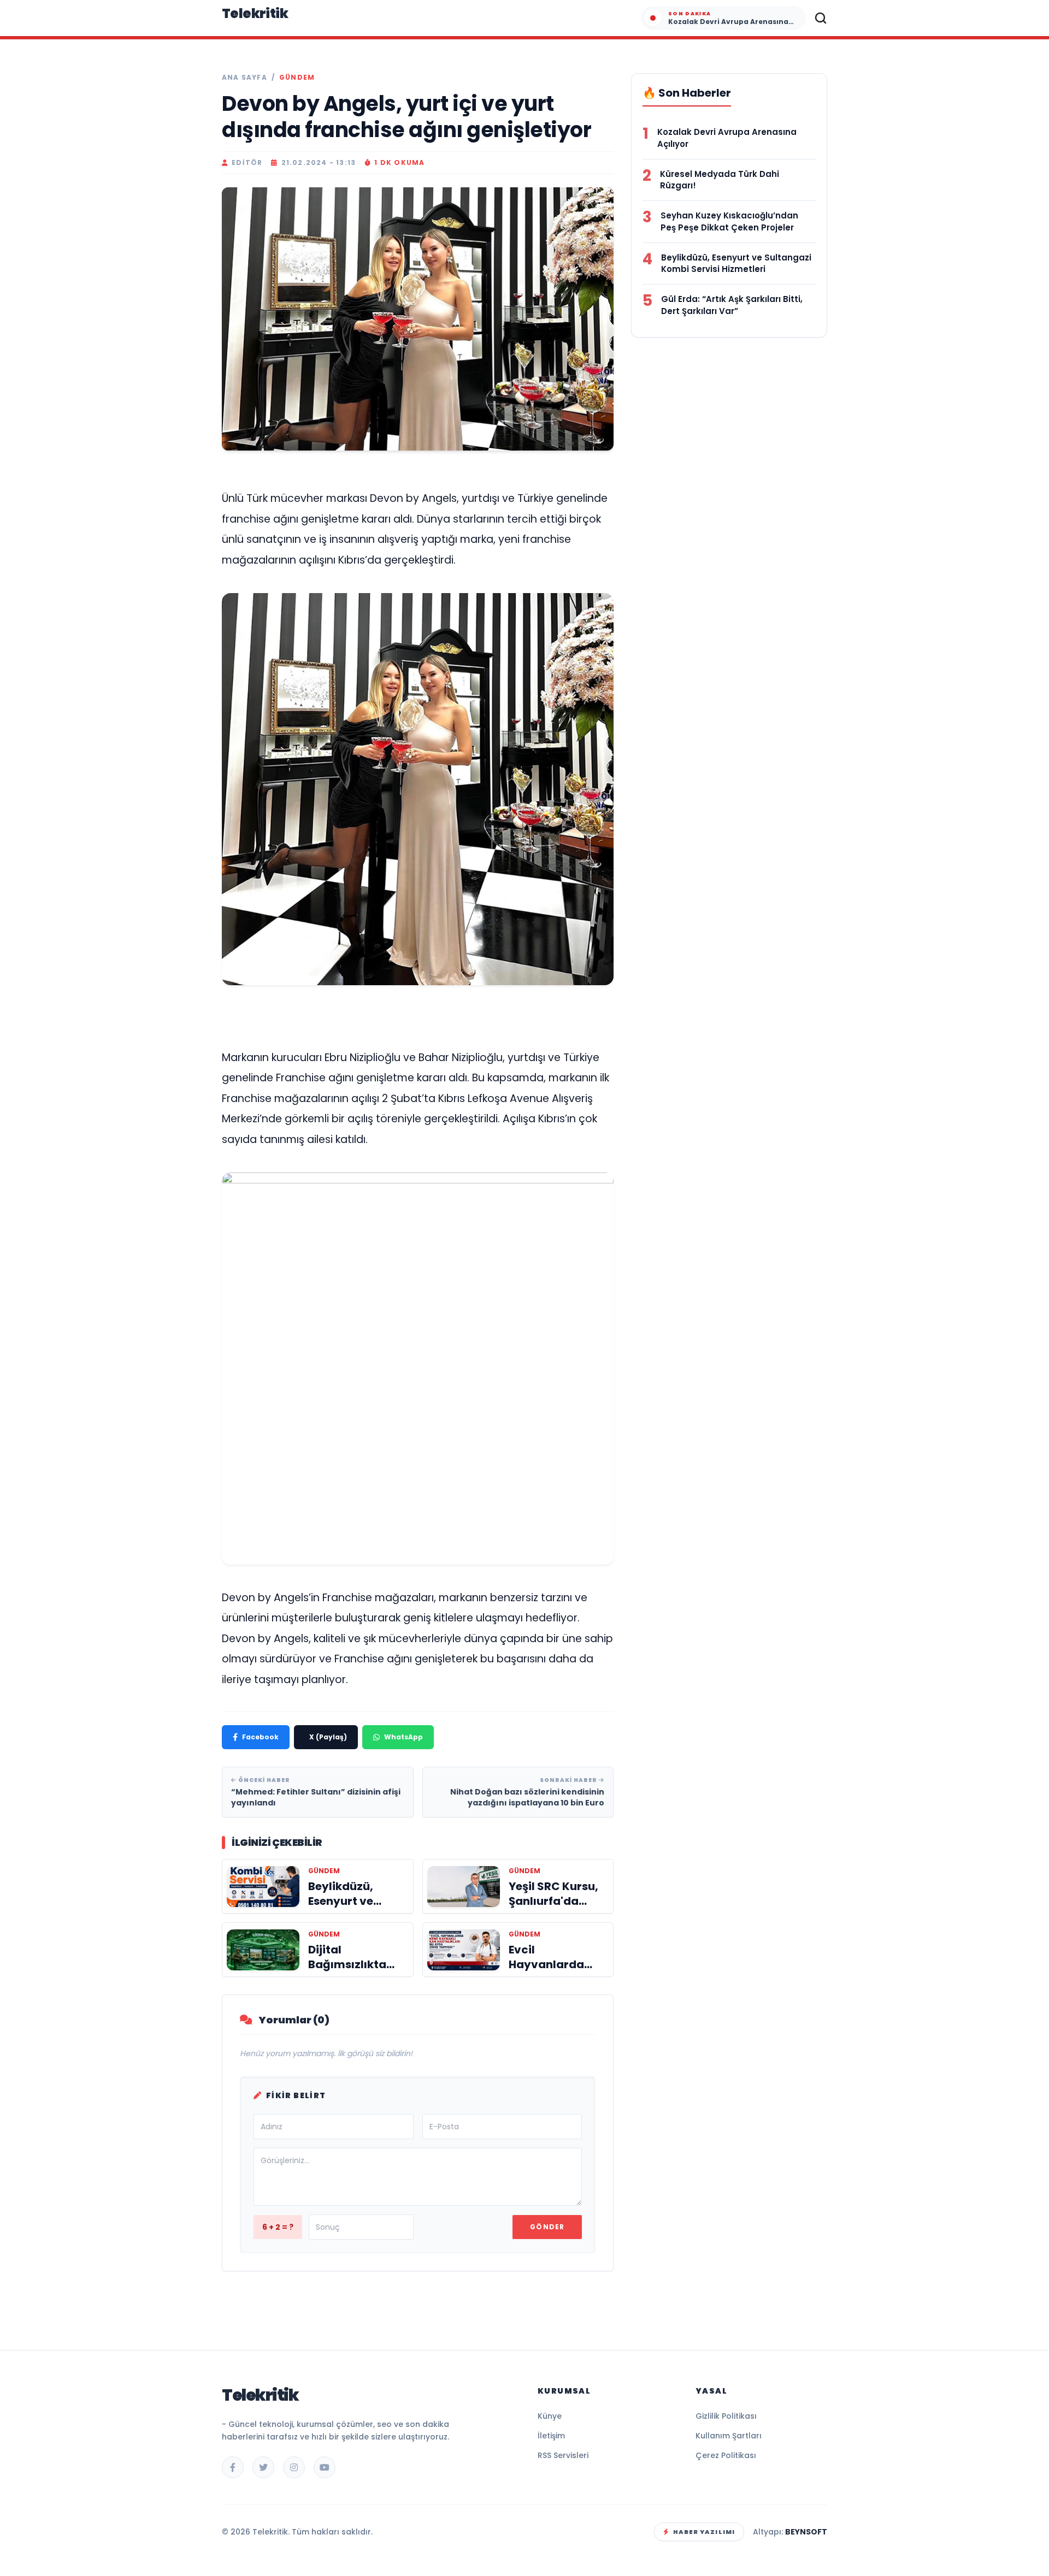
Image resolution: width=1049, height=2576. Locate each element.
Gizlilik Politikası (726, 2416)
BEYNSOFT (806, 2532)
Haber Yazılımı (704, 2532)
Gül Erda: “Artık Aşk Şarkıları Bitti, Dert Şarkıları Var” (732, 305)
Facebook (260, 1737)
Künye (550, 2416)
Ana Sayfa (244, 78)
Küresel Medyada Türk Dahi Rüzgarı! (720, 180)
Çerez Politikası (726, 2455)
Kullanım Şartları (729, 2436)
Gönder (547, 2227)
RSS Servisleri (563, 2455)
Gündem (297, 78)
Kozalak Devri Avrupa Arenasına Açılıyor (727, 138)
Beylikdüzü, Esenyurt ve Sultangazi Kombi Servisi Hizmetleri (736, 263)
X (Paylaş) (328, 1737)
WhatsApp (403, 1737)
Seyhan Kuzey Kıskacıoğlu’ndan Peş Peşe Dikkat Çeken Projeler (729, 221)
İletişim (551, 2436)
